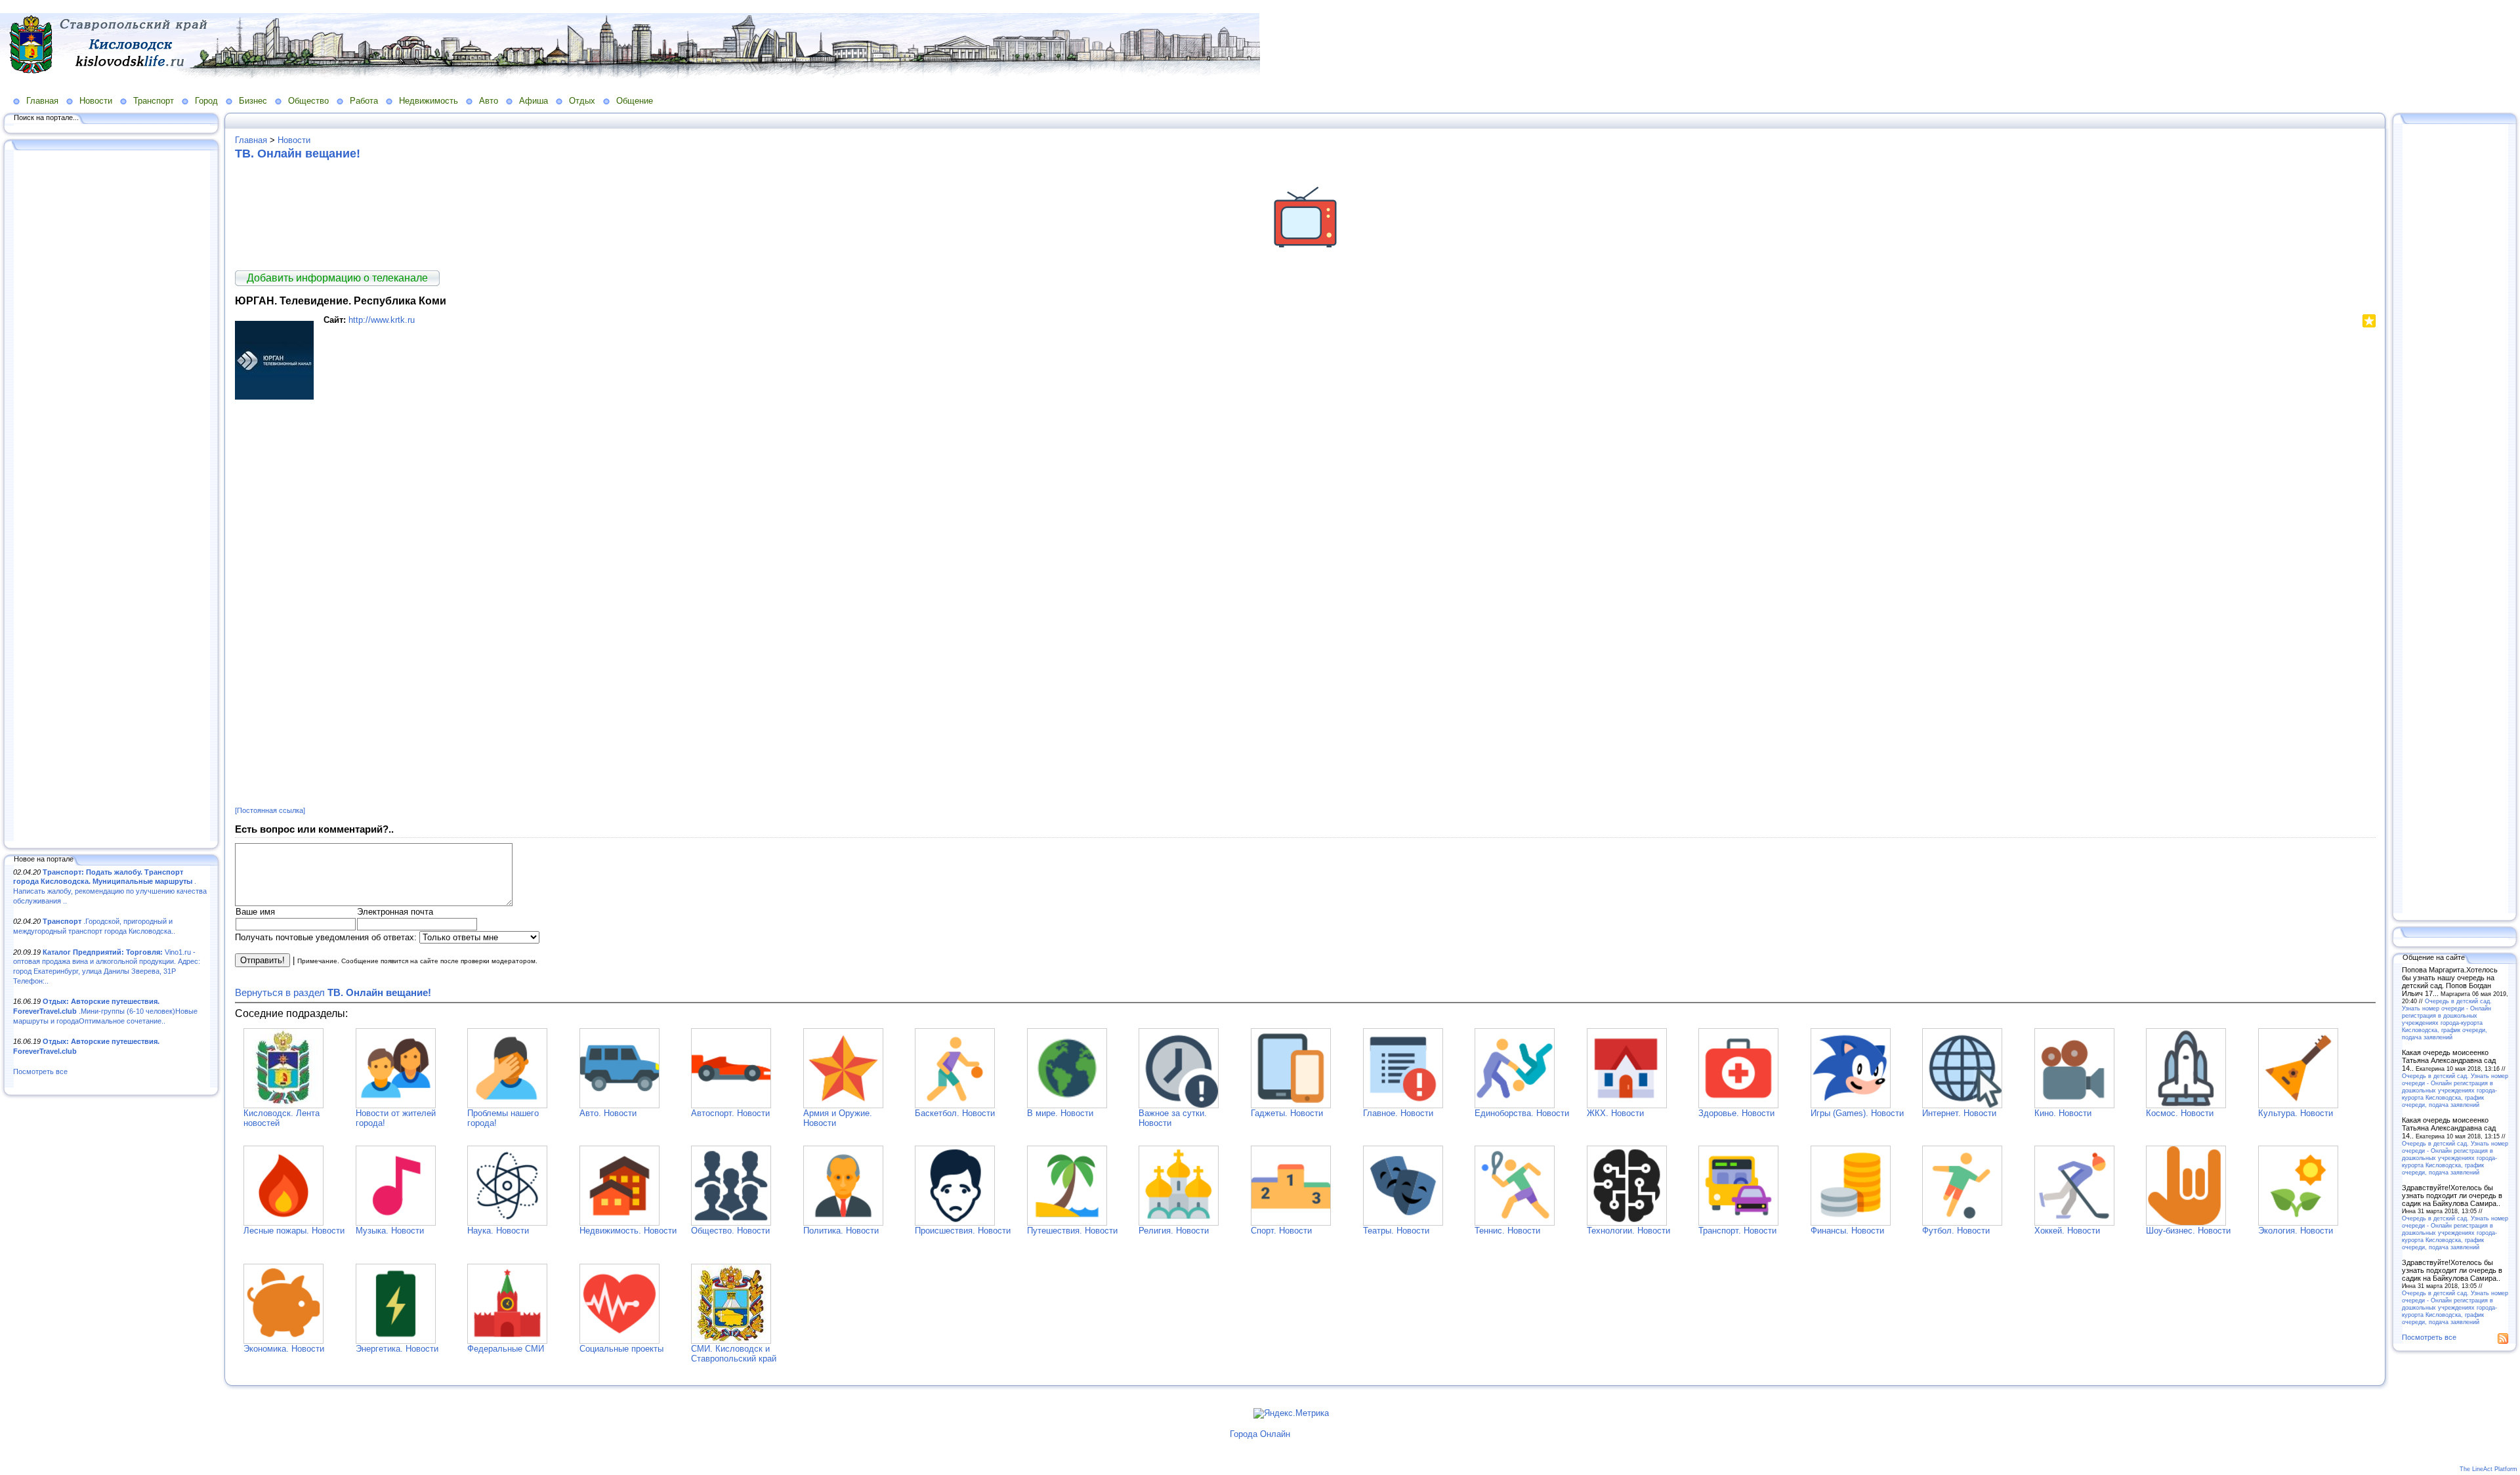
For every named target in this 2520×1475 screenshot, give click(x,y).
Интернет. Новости (1959, 1113)
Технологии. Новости (1628, 1231)
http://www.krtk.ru (382, 320)
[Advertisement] (112, 497)
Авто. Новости (608, 1113)
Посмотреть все (40, 1071)
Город (206, 101)
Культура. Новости (2296, 1113)
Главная (42, 101)
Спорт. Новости (1281, 1231)
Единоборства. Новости (1522, 1113)
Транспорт (154, 101)
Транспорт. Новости (1737, 1231)
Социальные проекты (621, 1349)
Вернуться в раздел (333, 992)
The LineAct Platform (2488, 1469)
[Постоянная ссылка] (270, 810)
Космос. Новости (2180, 1113)
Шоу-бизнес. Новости (2188, 1231)
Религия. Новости (1174, 1231)
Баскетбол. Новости (955, 1113)
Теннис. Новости (1507, 1231)
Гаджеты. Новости (1287, 1113)
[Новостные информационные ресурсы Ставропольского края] (731, 1341)
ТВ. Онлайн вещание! (298, 154)
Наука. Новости (498, 1231)
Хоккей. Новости (2067, 1231)
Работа (364, 101)
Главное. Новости (1398, 1113)
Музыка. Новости (390, 1231)
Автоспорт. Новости (730, 1113)
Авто (489, 101)
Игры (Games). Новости (1857, 1113)
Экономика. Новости (284, 1349)
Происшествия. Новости (963, 1231)
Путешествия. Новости (1072, 1231)
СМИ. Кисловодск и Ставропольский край (734, 1354)
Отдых (582, 101)
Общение (635, 101)
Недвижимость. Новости (628, 1231)
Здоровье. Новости (1736, 1113)
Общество (308, 101)
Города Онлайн (1260, 1434)
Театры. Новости (1396, 1231)
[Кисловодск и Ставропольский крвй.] (283, 1105)
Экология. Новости (2296, 1231)
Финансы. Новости (1847, 1231)
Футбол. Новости (1956, 1231)
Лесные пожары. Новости (294, 1231)
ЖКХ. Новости (1615, 1113)
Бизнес (253, 101)
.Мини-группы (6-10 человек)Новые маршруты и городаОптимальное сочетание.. (105, 1011)
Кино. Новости (2063, 1113)
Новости (96, 101)
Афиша (534, 101)
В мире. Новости (1060, 1113)
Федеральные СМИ (506, 1349)
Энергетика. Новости (397, 1349)
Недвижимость (429, 101)
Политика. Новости (841, 1231)
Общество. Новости (730, 1231)
